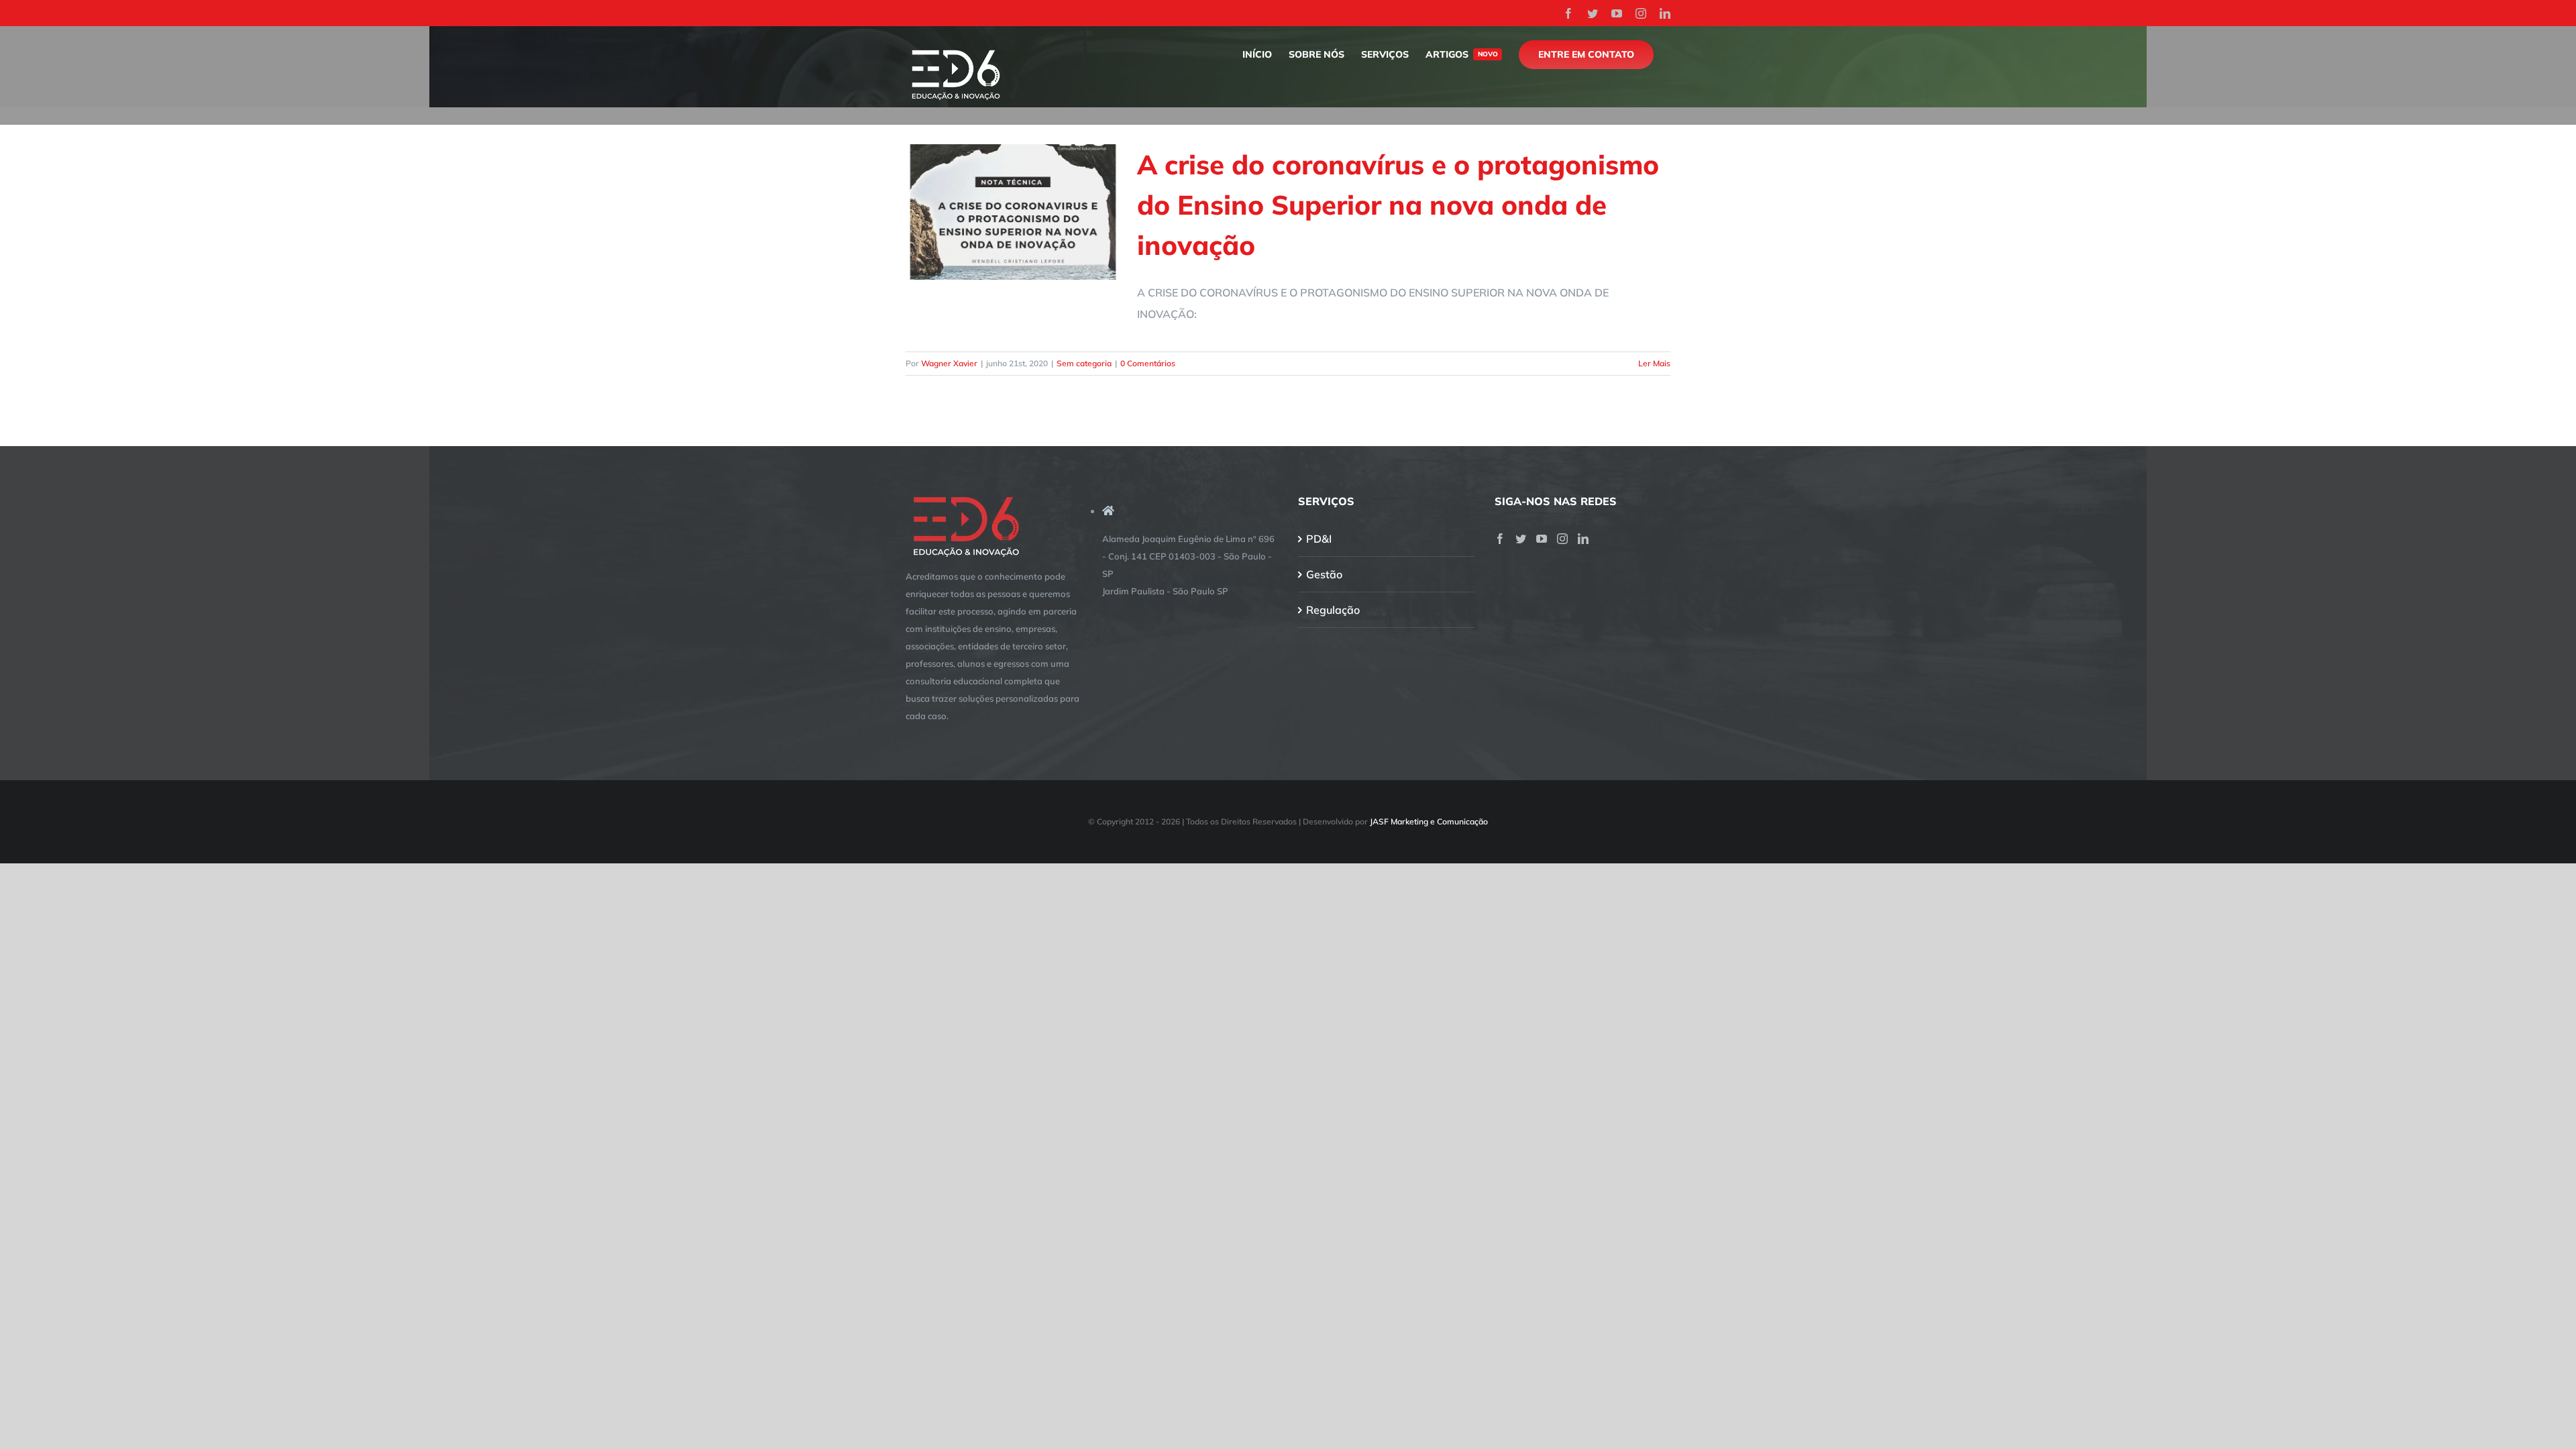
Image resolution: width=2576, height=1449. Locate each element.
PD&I (1319, 539)
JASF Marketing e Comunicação (1429, 821)
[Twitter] (1521, 539)
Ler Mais (1654, 363)
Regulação (1333, 610)
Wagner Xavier (949, 363)
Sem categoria (1084, 363)
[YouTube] (1542, 539)
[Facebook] (1500, 539)
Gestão (1324, 574)
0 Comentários (1148, 363)
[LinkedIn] (1583, 539)
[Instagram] (1562, 539)
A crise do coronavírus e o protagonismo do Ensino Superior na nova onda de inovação (1398, 205)
